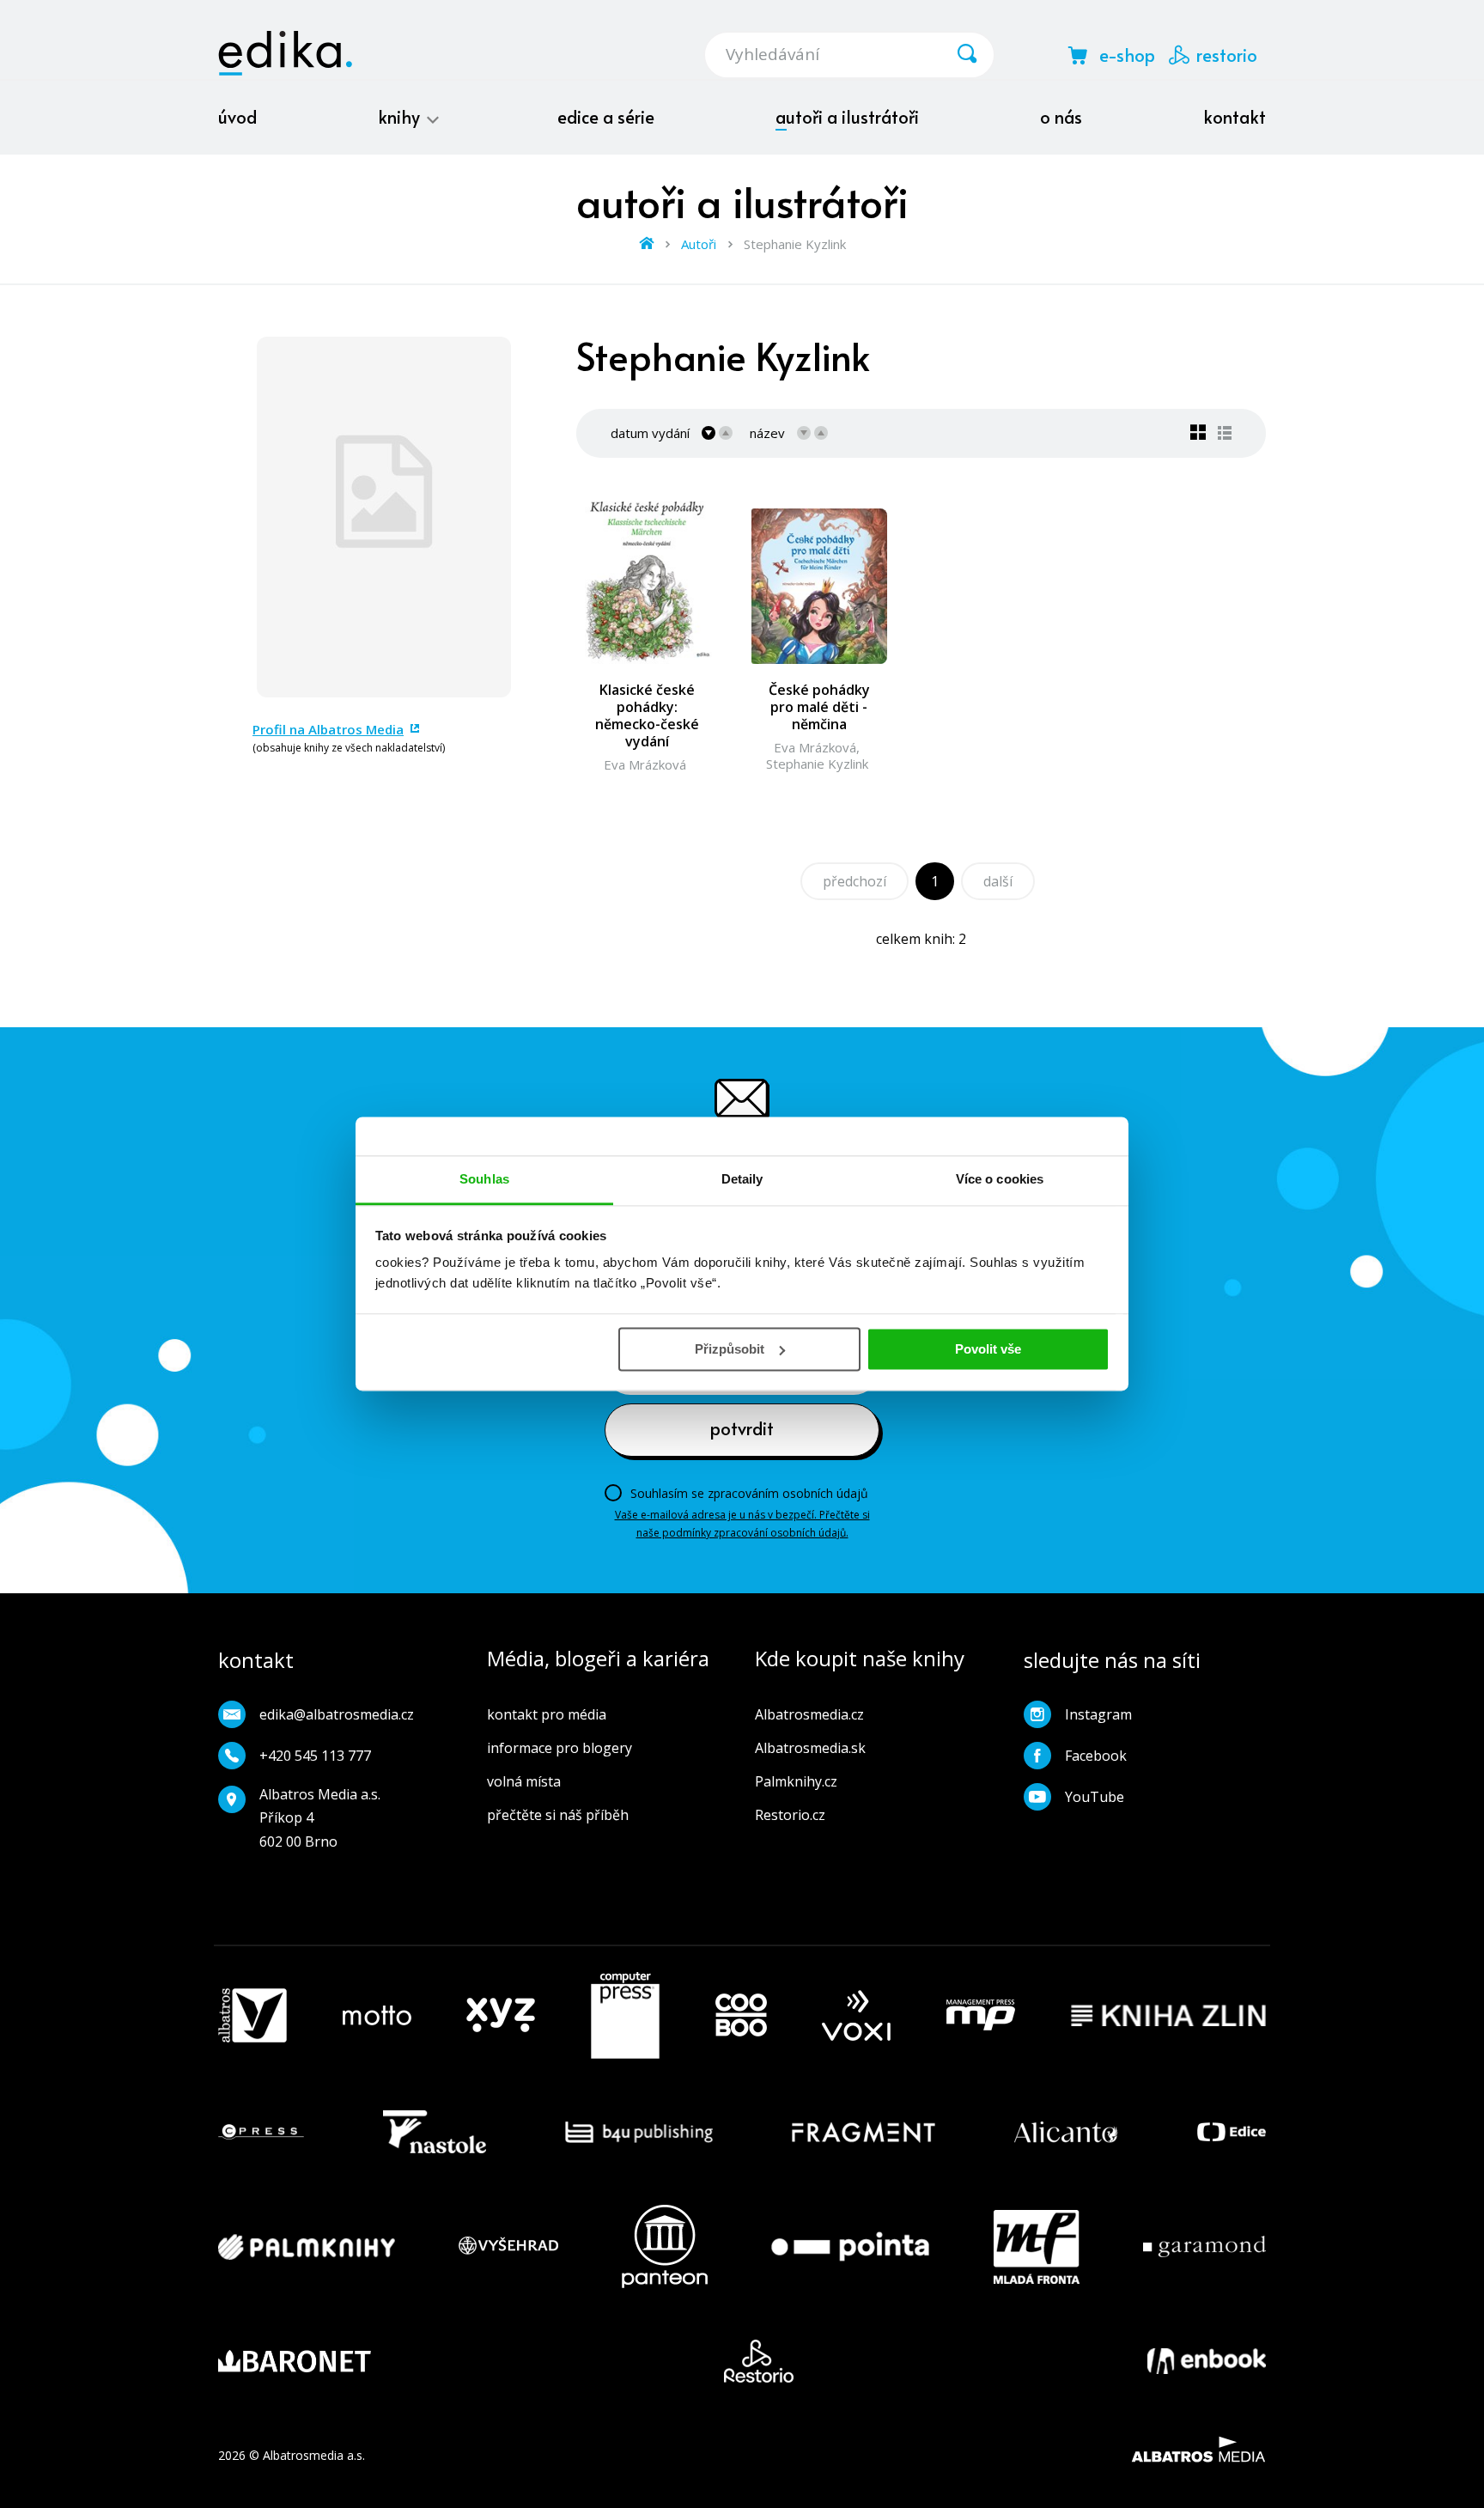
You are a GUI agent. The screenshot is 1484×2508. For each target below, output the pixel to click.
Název (767, 433)
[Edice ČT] (1232, 2132)
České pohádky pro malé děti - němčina (819, 707)
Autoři (699, 244)
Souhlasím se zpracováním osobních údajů (749, 1493)
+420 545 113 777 (315, 1756)
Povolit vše (988, 1349)
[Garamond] (1204, 2246)
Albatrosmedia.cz (809, 1714)
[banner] (285, 53)
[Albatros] (252, 2016)
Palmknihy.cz (796, 1781)
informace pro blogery (560, 1748)
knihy (401, 117)
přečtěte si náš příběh (558, 1815)
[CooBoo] (741, 2016)
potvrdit (742, 1428)
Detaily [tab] (742, 1179)
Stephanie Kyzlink (817, 764)
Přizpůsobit (730, 1349)
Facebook (1096, 1756)
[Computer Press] (625, 2016)
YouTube (1095, 1797)
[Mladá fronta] (1037, 2246)
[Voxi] (856, 2016)
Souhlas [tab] (484, 1179)
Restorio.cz (790, 1815)
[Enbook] (1207, 2361)
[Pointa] (850, 2246)
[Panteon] (665, 2246)
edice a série (606, 117)
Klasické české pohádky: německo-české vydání (647, 715)
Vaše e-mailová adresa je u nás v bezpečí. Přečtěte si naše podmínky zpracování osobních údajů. (742, 1523)
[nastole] (435, 2132)
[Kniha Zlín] (1169, 2016)
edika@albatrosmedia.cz (337, 1714)
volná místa (524, 1781)
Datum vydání (650, 433)
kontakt (1235, 117)
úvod (237, 117)
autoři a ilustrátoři (847, 117)
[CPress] (261, 2132)
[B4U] (639, 2132)
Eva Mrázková (645, 764)
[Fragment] (864, 2132)
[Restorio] (759, 2361)
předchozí (855, 881)
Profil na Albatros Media (328, 729)
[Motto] (377, 2016)
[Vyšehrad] (508, 2246)
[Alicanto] (1066, 2132)
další (998, 881)
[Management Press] (981, 2016)
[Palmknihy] (307, 2246)
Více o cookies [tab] (1000, 1179)
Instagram (1098, 1714)
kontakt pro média (547, 1714)
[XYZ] (501, 2016)
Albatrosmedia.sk (810, 1748)
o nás (1061, 117)
